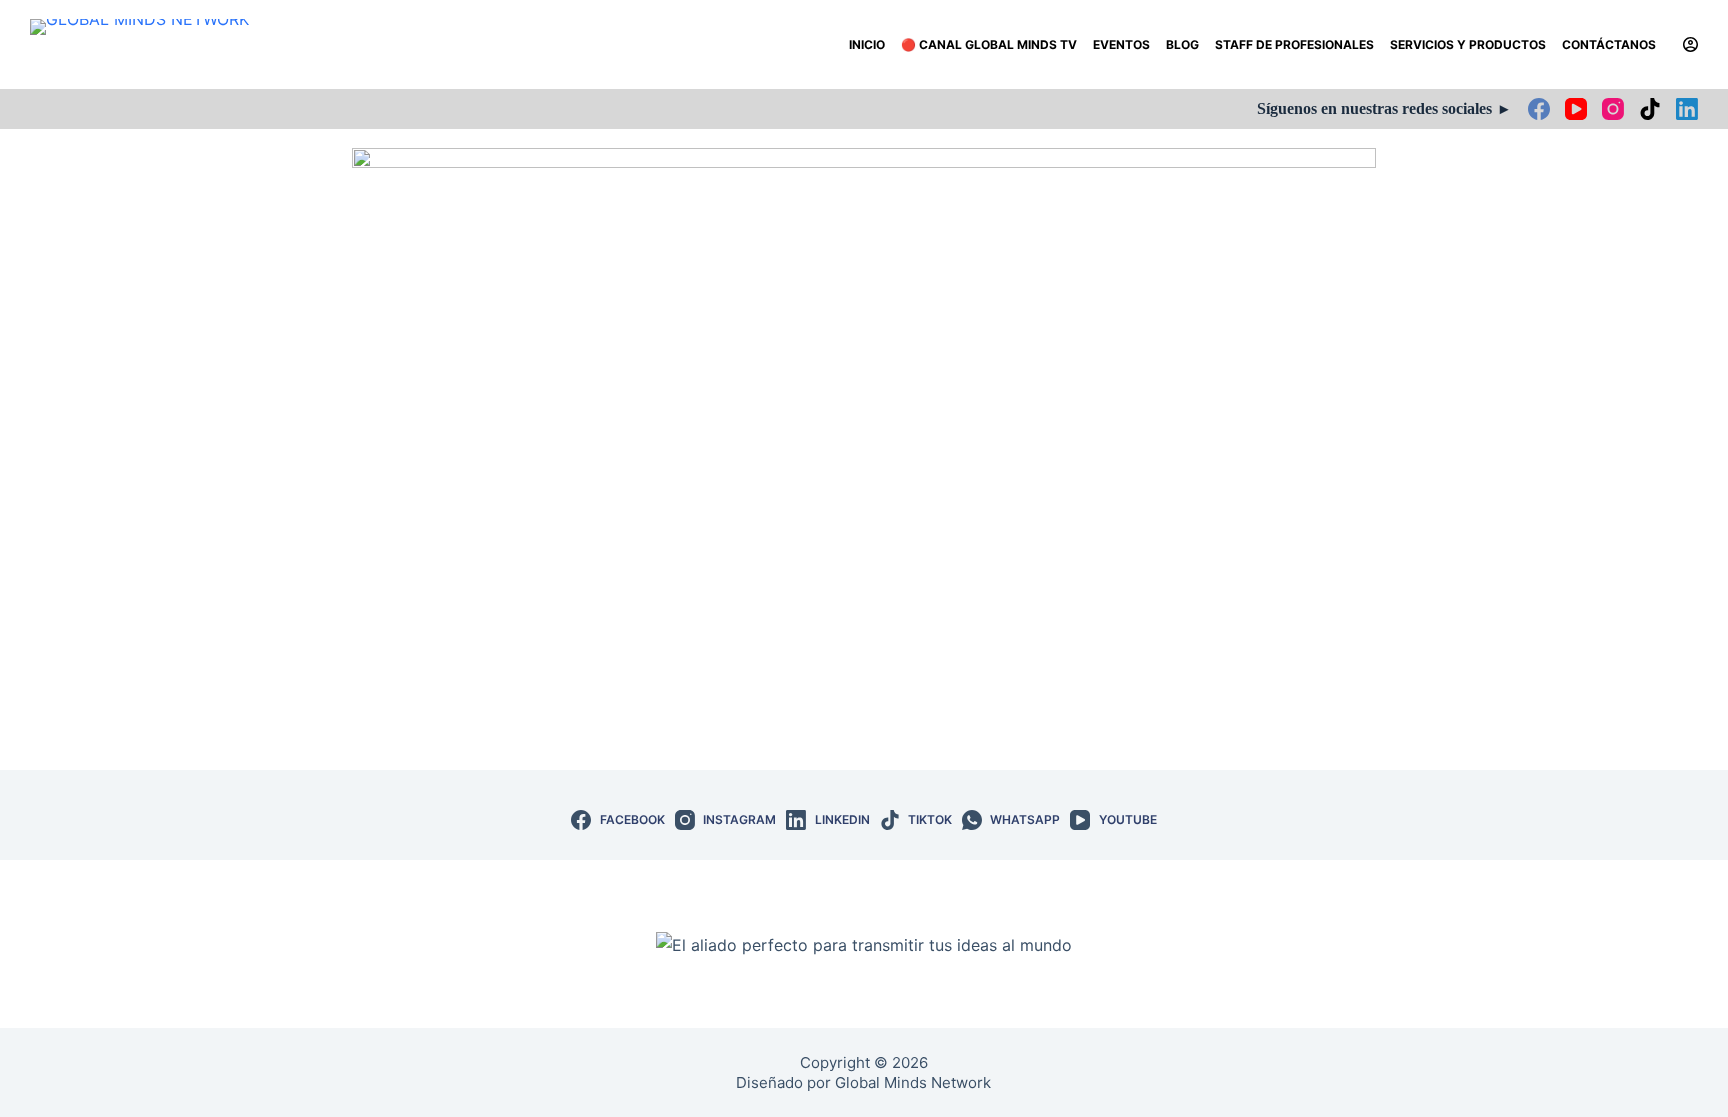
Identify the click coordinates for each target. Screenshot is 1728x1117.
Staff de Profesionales (1294, 44)
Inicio (867, 44)
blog (1182, 44)
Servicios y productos (1468, 44)
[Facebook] (1539, 109)
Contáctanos (1609, 44)
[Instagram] (1613, 109)
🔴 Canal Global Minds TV (989, 44)
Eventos (1121, 44)
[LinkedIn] (1687, 109)
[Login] (1690, 44)
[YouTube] (1576, 109)
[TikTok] (1650, 109)
